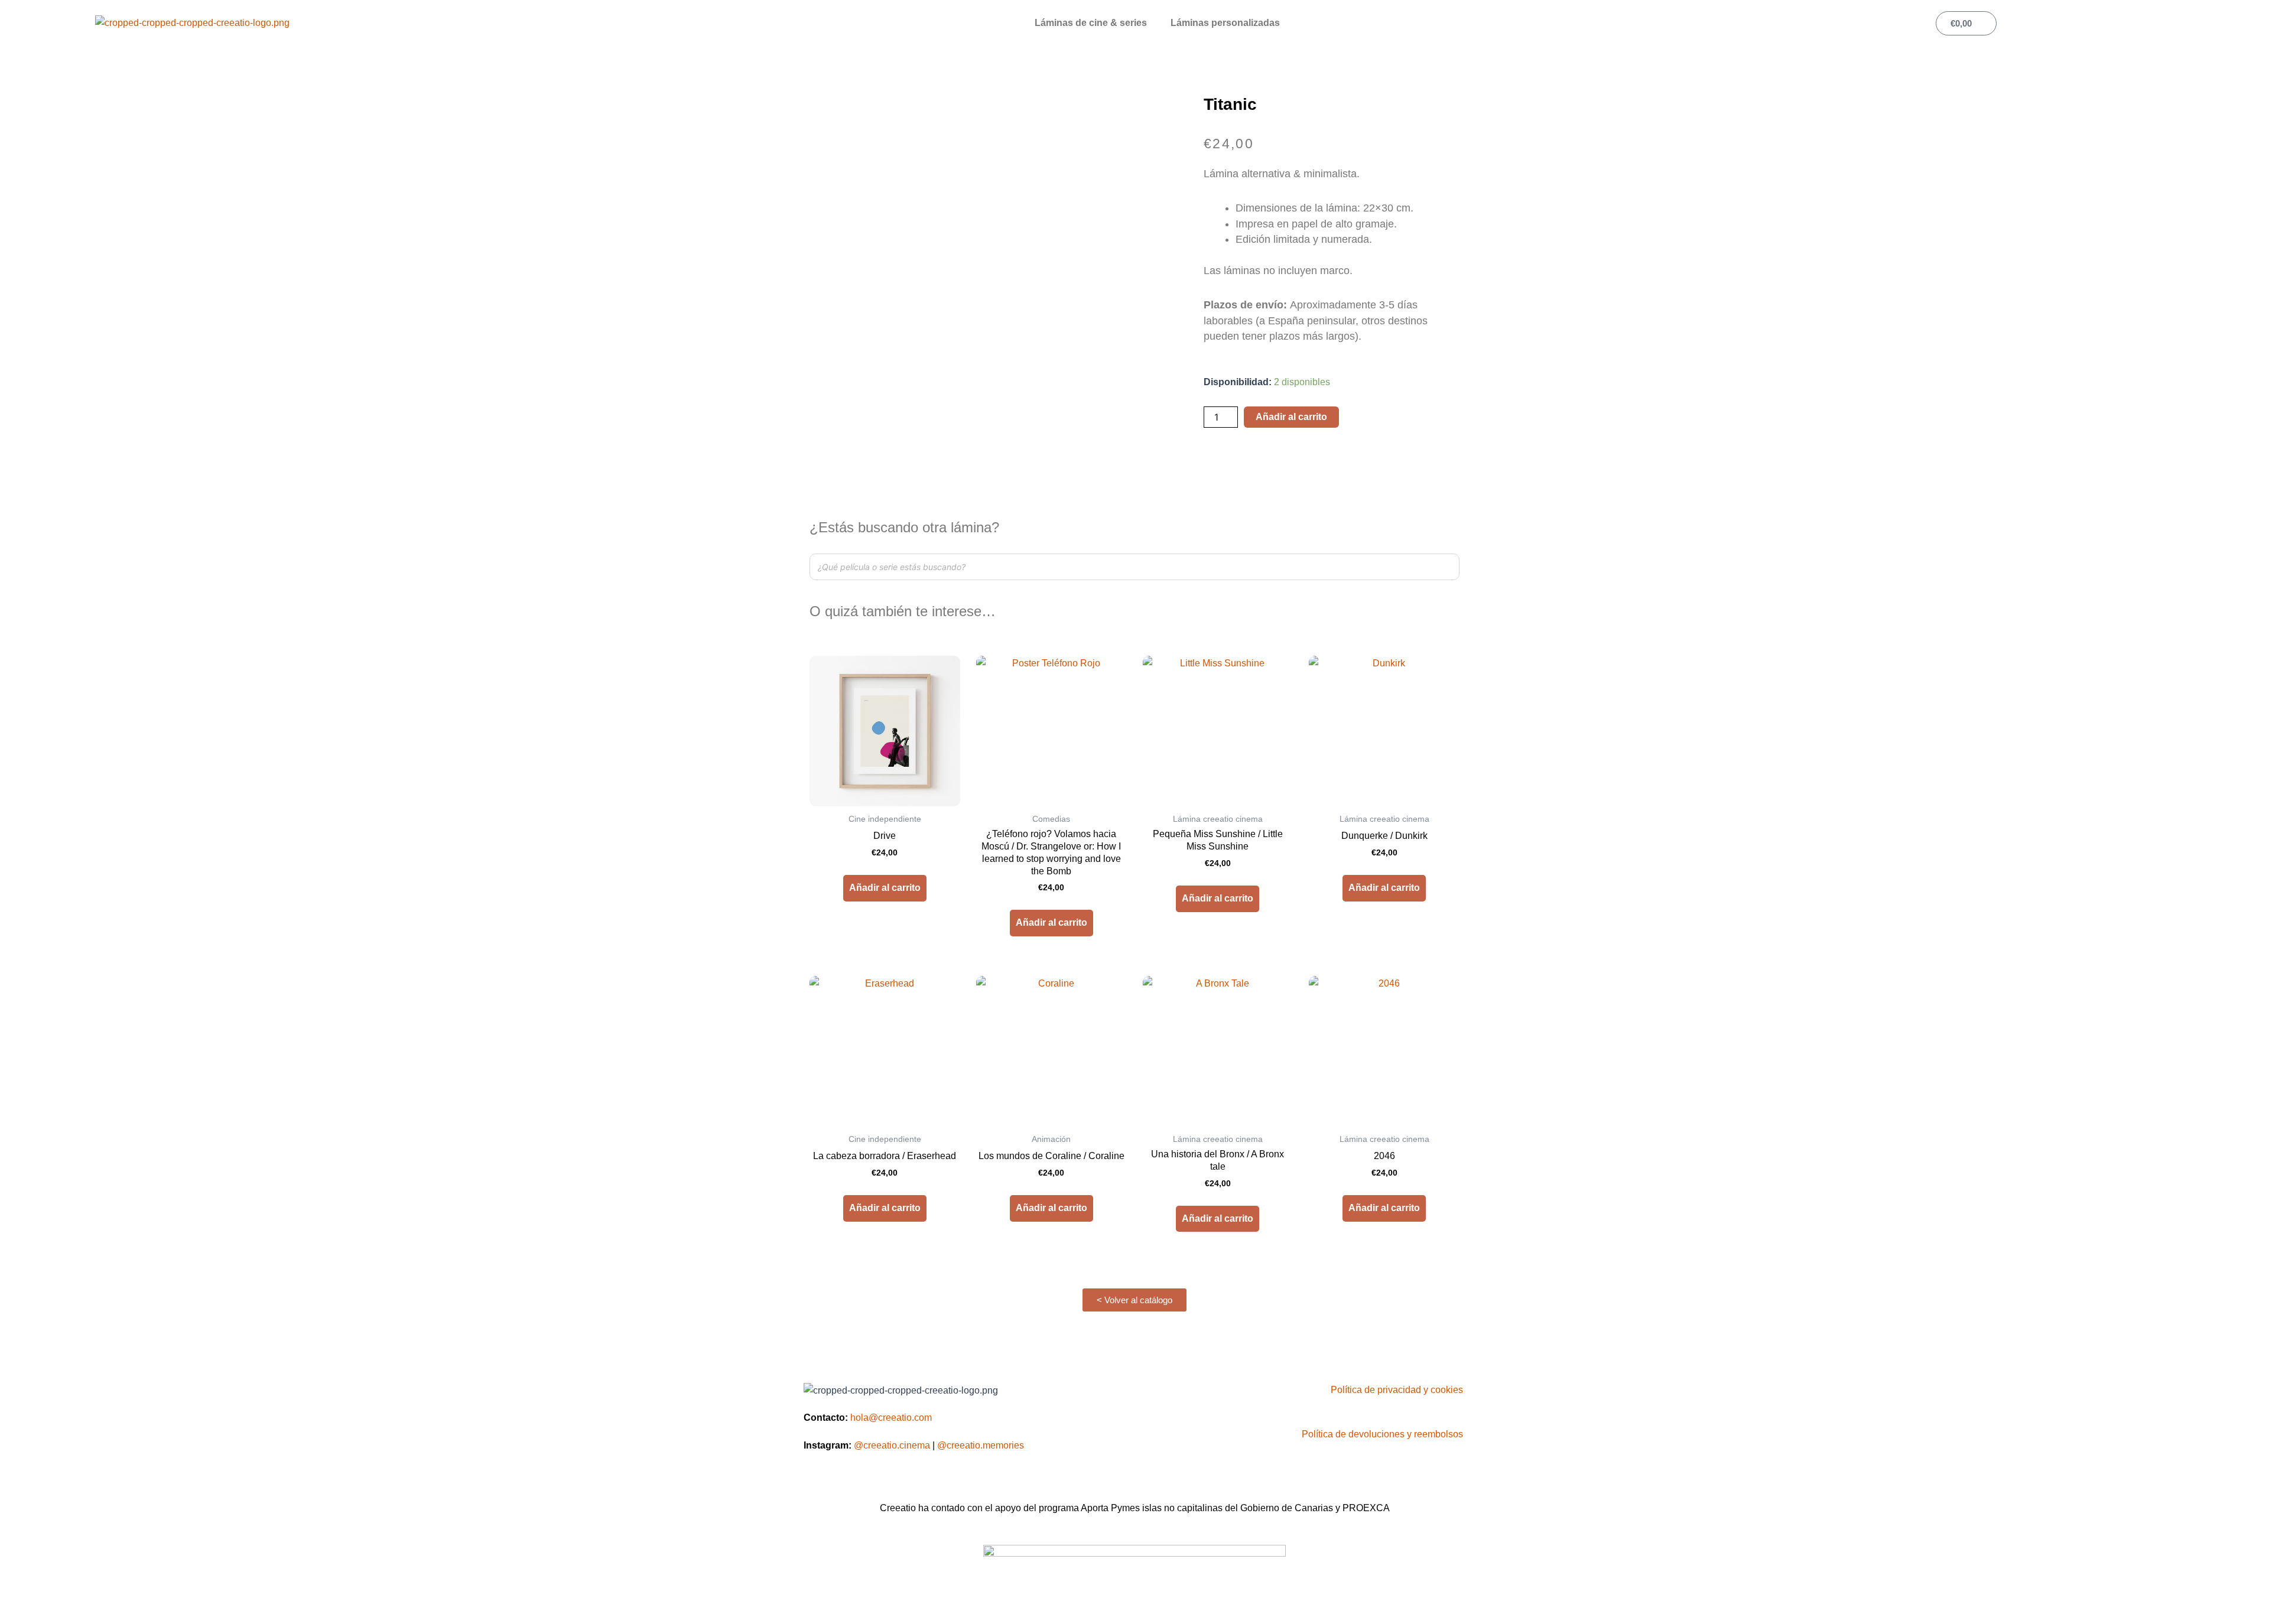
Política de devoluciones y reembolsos (1382, 1434)
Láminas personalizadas (1225, 23)
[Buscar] (1447, 567)
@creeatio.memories (981, 1445)
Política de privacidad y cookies (1397, 1390)
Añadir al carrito (1291, 417)
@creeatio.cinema (892, 1445)
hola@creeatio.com (891, 1418)
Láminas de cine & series (1091, 23)
